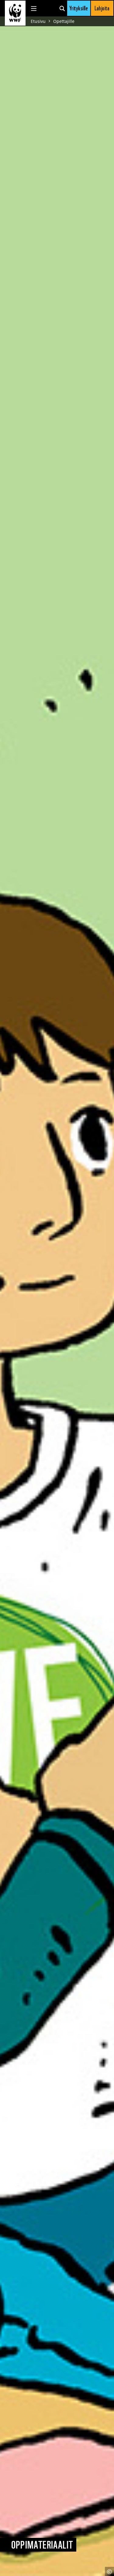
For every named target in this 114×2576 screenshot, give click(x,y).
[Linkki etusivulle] (15, 13)
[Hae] (62, 8)
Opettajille (64, 21)
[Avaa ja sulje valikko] (34, 8)
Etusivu (38, 21)
